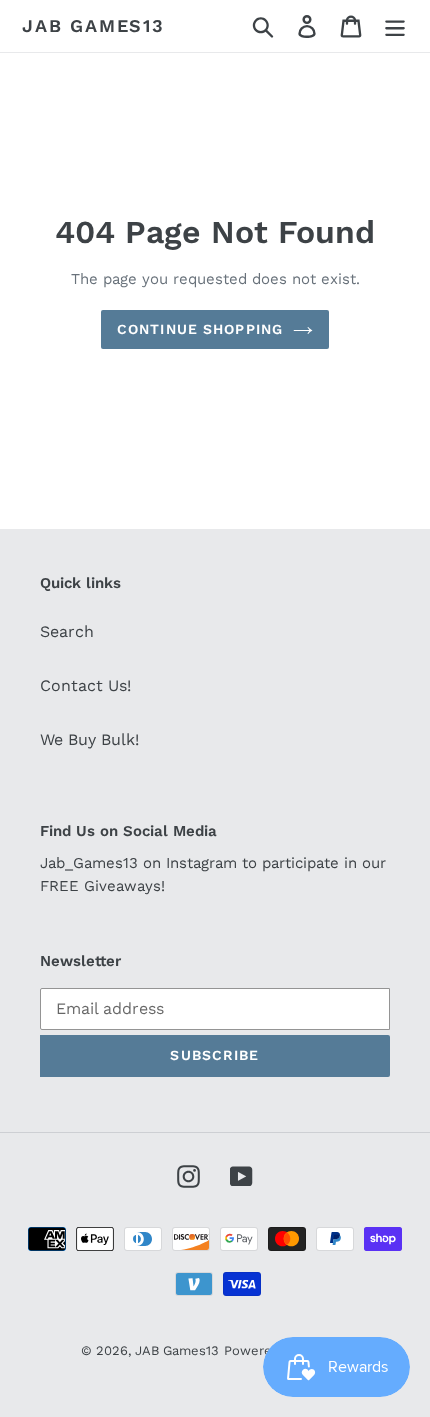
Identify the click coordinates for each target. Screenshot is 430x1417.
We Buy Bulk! (89, 739)
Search (67, 631)
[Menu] (395, 26)
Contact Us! (85, 685)
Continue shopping (200, 329)
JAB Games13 (93, 25)
